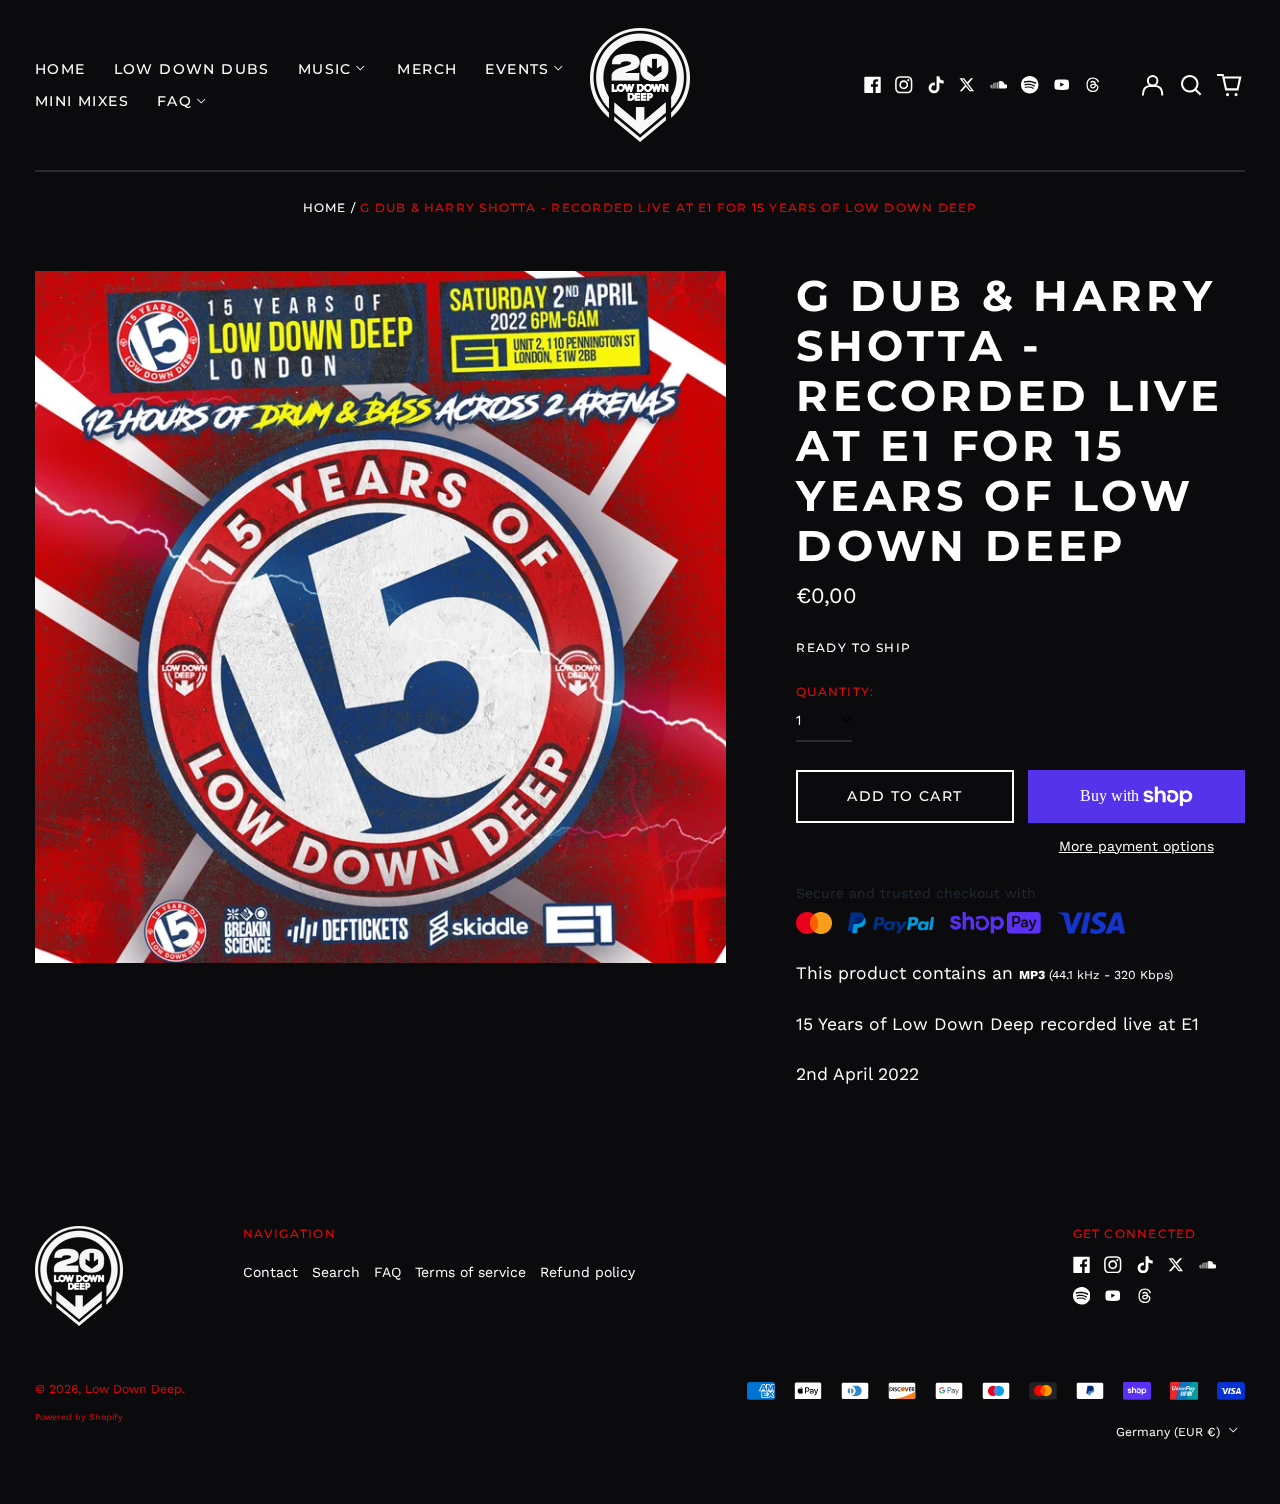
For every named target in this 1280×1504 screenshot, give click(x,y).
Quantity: (835, 691)
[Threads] (1093, 85)
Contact (270, 1272)
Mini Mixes (82, 101)
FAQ (387, 1272)
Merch (427, 69)
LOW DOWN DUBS (192, 69)
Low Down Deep (133, 1389)
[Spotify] (1030, 85)
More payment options (1136, 846)
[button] (1191, 85)
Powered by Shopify (79, 1417)
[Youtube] (1062, 85)
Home (60, 69)
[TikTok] (936, 85)
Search (336, 1272)
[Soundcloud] (999, 85)
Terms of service (470, 1272)
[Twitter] (967, 85)
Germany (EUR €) (1170, 1432)
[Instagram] (904, 85)
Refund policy (587, 1272)
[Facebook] (873, 85)
